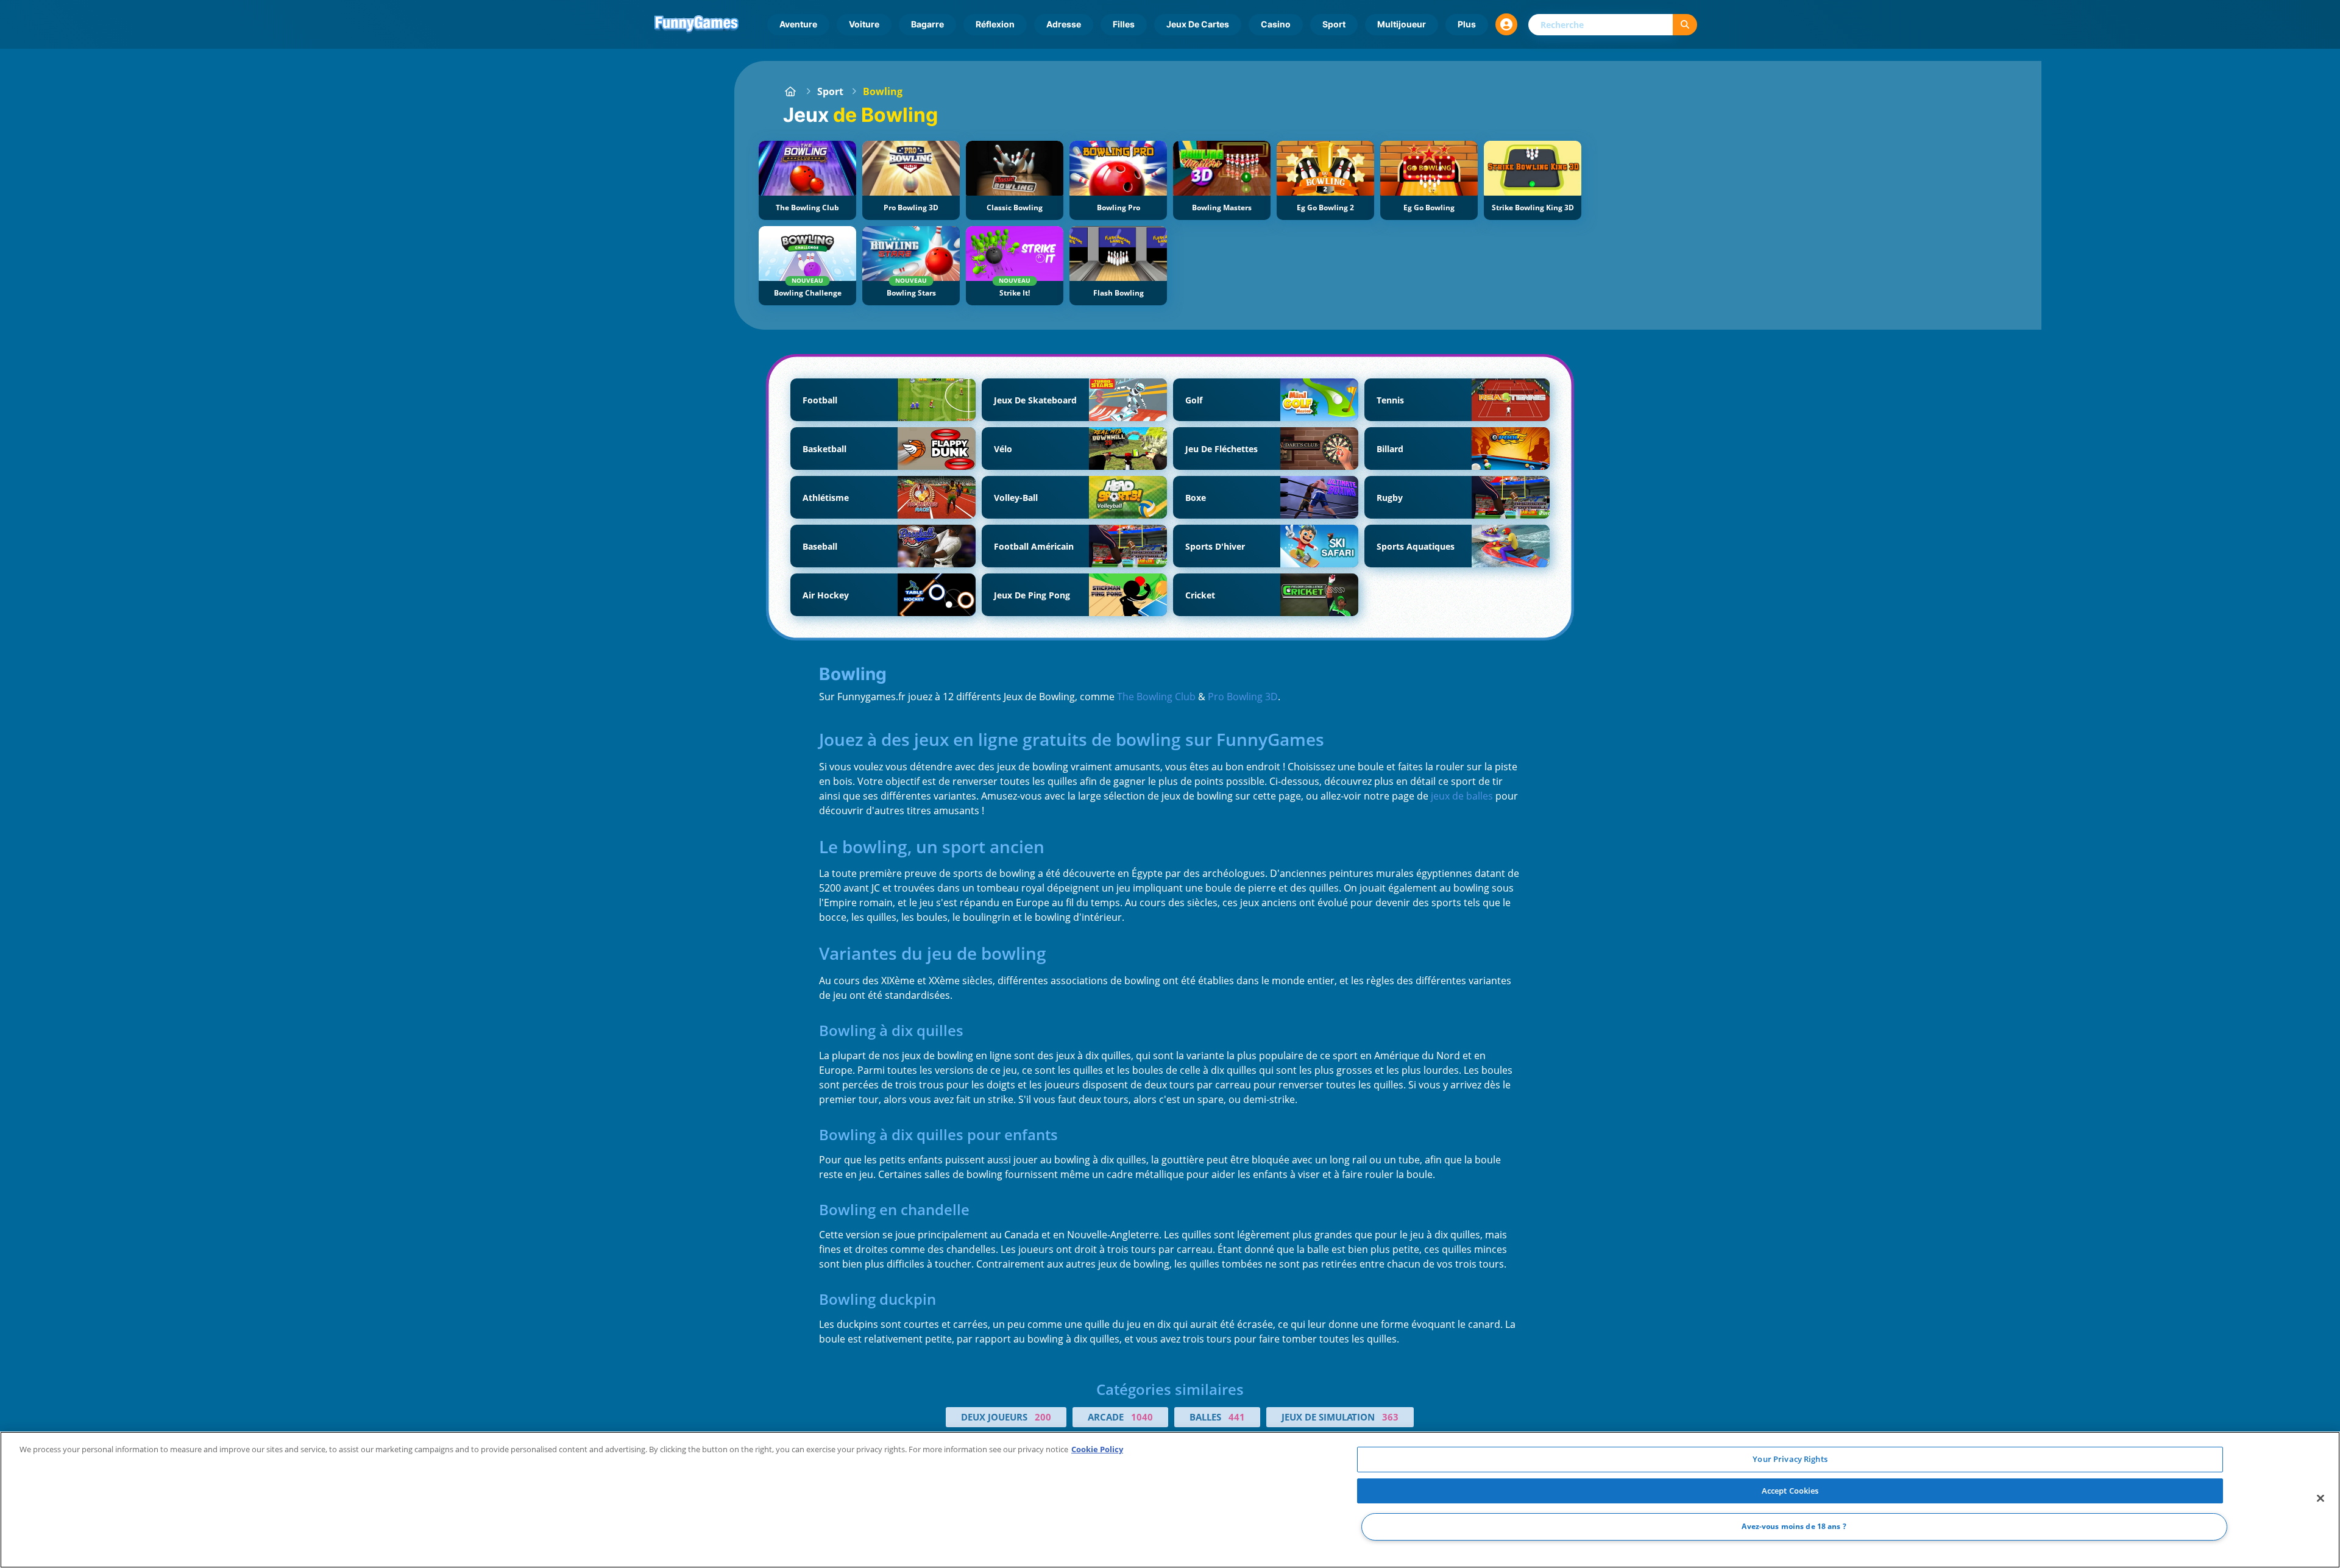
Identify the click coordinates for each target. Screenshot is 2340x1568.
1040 (1142, 1417)
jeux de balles (1462, 796)
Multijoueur (1402, 24)
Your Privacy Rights (1790, 1459)
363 (1390, 1417)
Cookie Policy (1097, 1449)
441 (1237, 1417)
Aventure (798, 24)
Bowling (883, 91)
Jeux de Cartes (1198, 24)
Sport (1334, 24)
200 (1043, 1417)
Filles (1124, 24)
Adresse (1064, 24)
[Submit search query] (1685, 25)
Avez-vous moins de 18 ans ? (1794, 1527)
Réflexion (995, 24)
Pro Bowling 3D (1243, 697)
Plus (1467, 24)
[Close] (2320, 1499)
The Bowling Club (1156, 697)
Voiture (864, 24)
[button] (1506, 24)
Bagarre (927, 24)
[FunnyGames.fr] (790, 91)
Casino (1276, 24)
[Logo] (697, 24)
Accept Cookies (1790, 1491)
